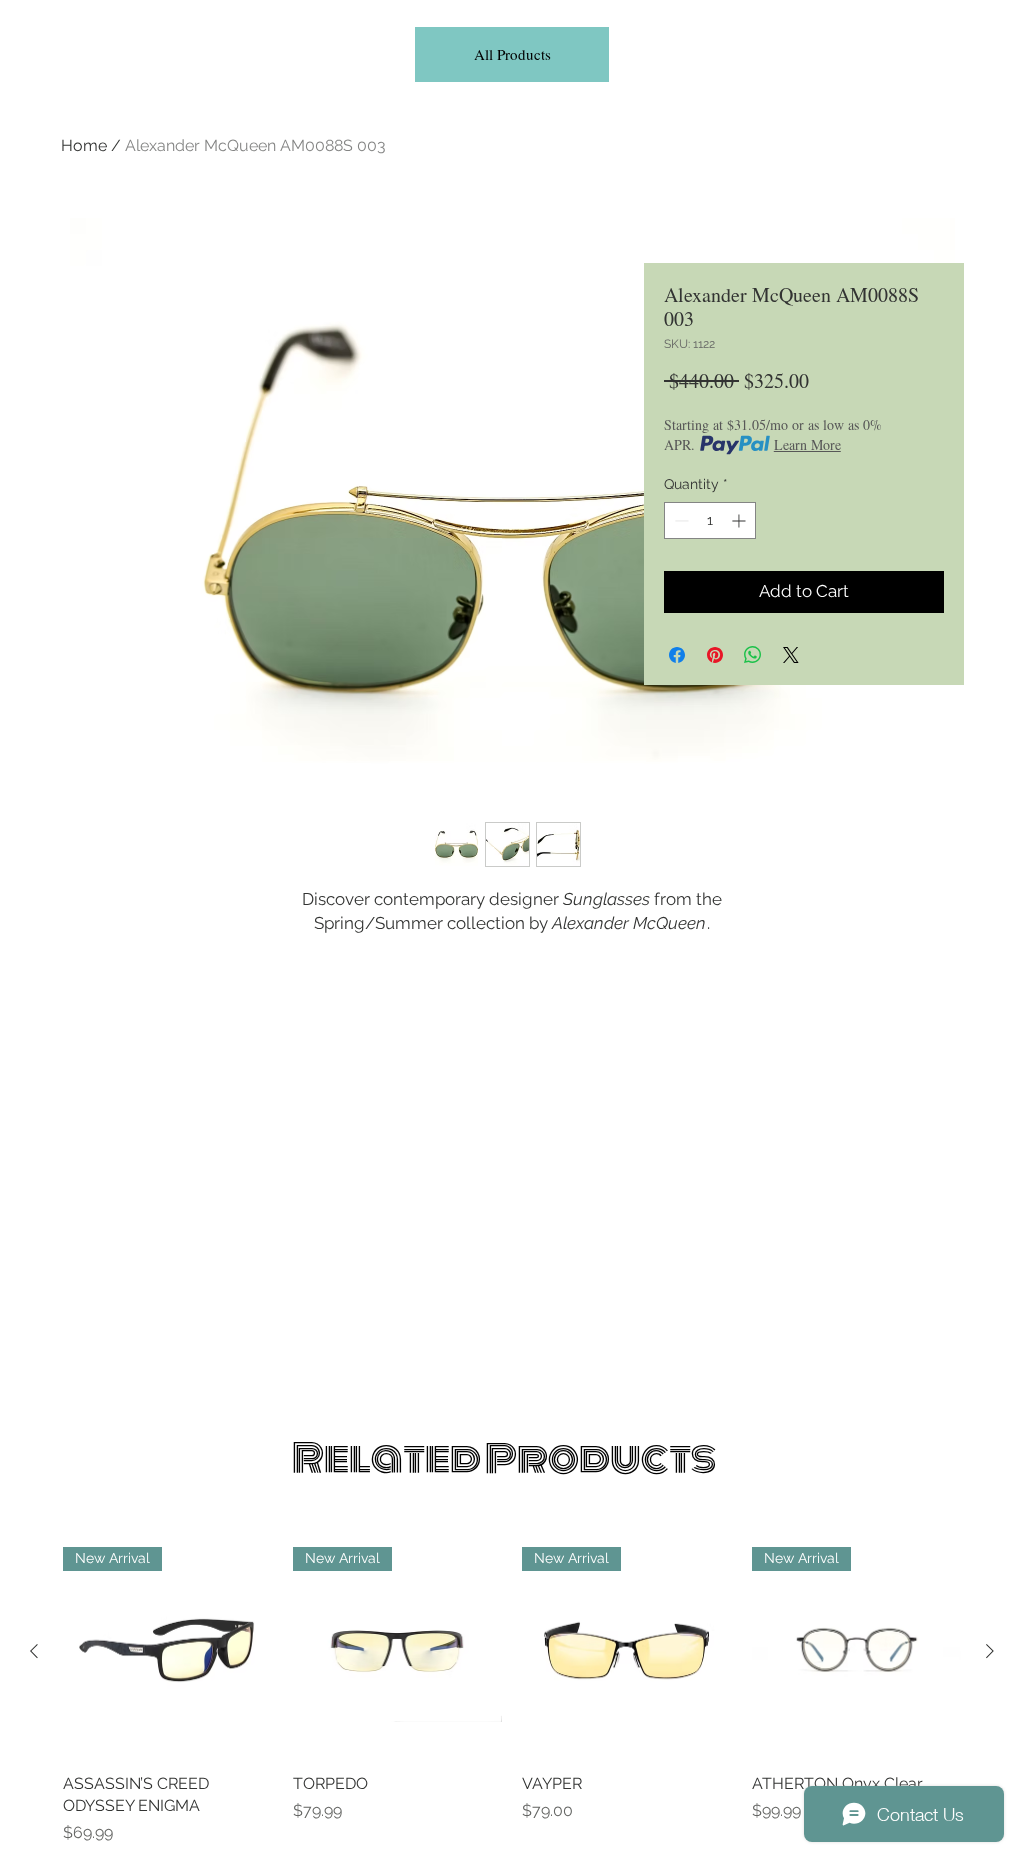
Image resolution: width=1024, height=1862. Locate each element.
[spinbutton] (710, 520)
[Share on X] (791, 655)
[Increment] (740, 520)
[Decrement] (679, 520)
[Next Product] (990, 1651)
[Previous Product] (34, 1651)
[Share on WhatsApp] (753, 655)
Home (84, 145)
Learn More (807, 444)
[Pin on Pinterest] (715, 655)
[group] (512, 1696)
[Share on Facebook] (677, 655)
